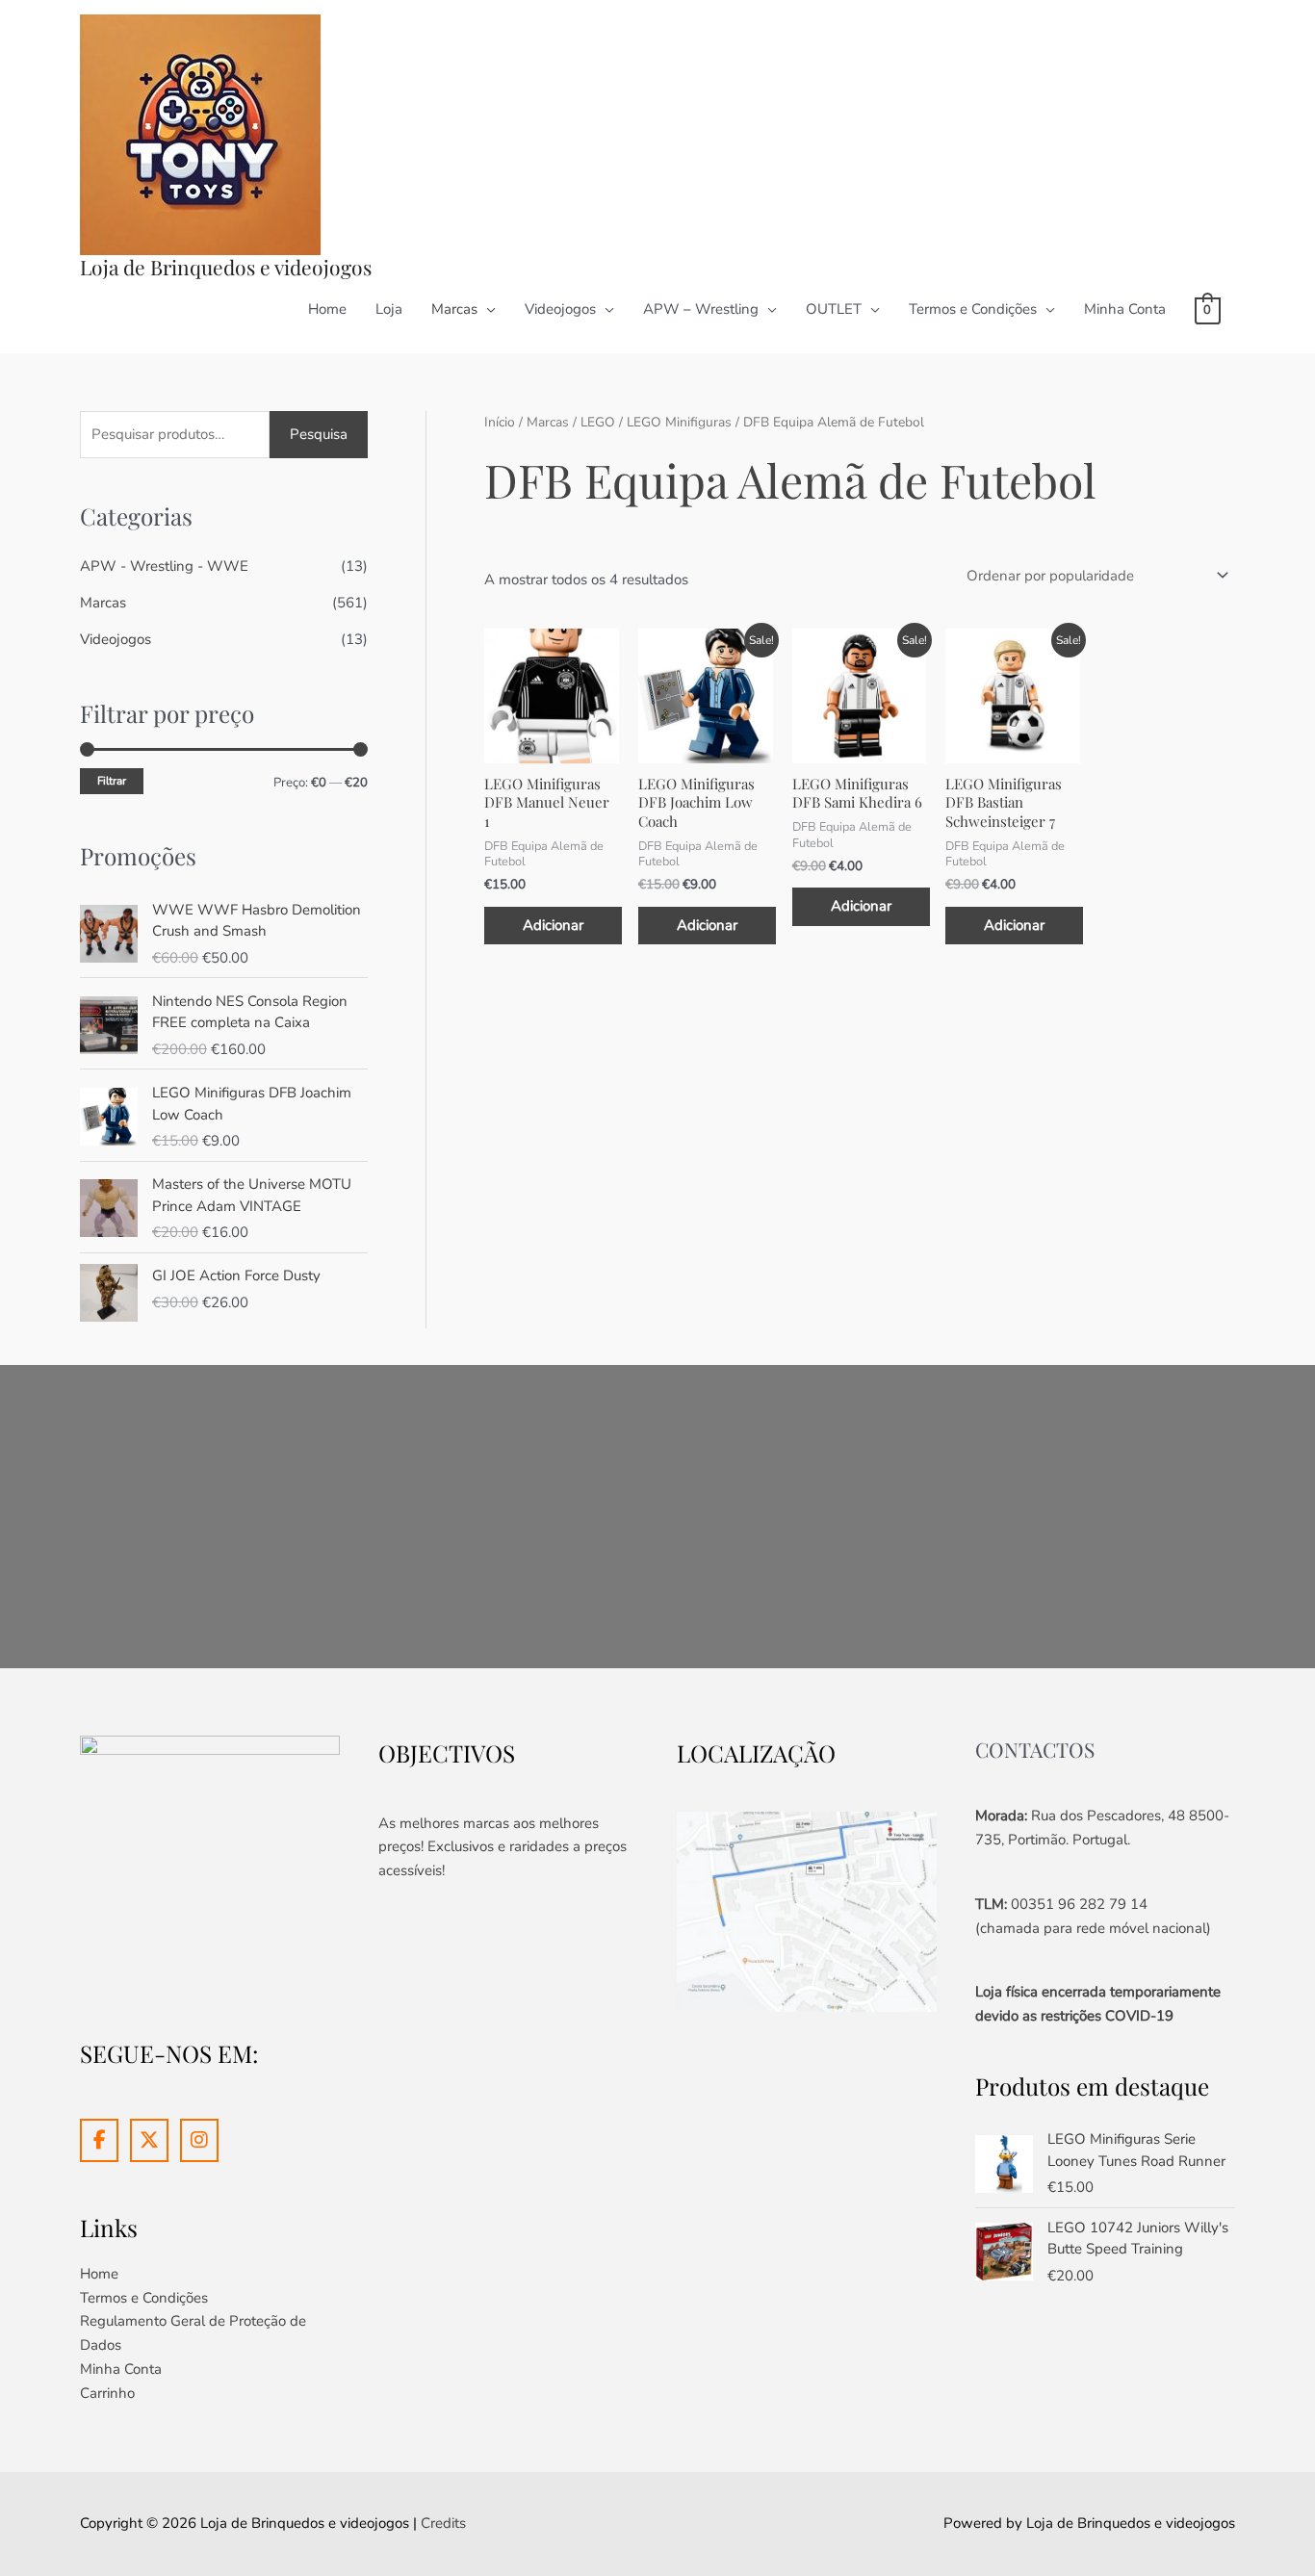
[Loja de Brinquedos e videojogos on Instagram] (199, 2140)
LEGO (598, 422)
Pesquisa (319, 434)
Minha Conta (1125, 309)
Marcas (454, 309)
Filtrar (112, 781)
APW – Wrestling (701, 309)
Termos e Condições (973, 309)
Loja (389, 309)
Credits (443, 2523)
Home (327, 309)
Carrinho (107, 2393)
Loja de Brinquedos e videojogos (226, 267)
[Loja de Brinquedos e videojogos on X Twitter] (149, 2140)
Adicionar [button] (553, 925)
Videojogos (560, 309)
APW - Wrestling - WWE (164, 566)
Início (500, 422)
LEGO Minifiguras (679, 422)
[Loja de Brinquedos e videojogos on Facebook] (99, 2140)
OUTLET (834, 309)
